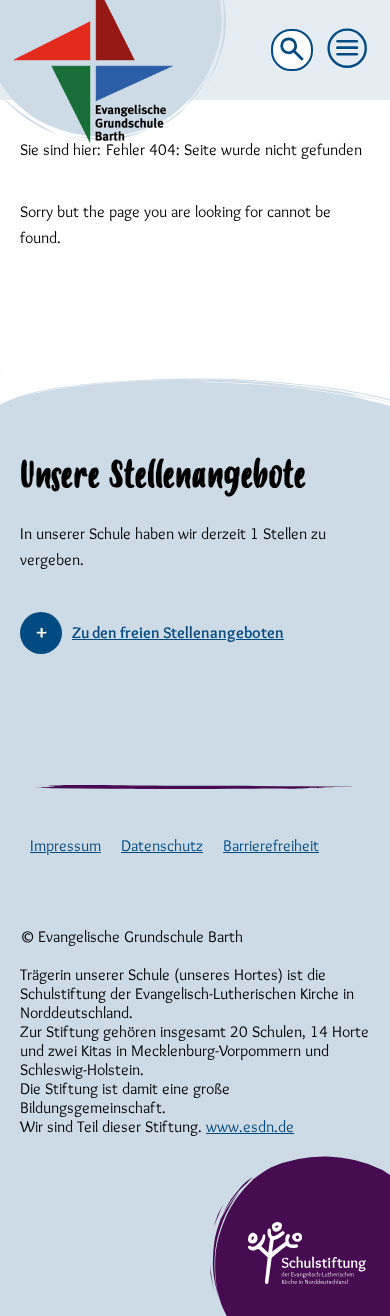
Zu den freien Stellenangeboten (178, 632)
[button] (348, 49)
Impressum (65, 845)
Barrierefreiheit (271, 845)
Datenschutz (162, 845)
